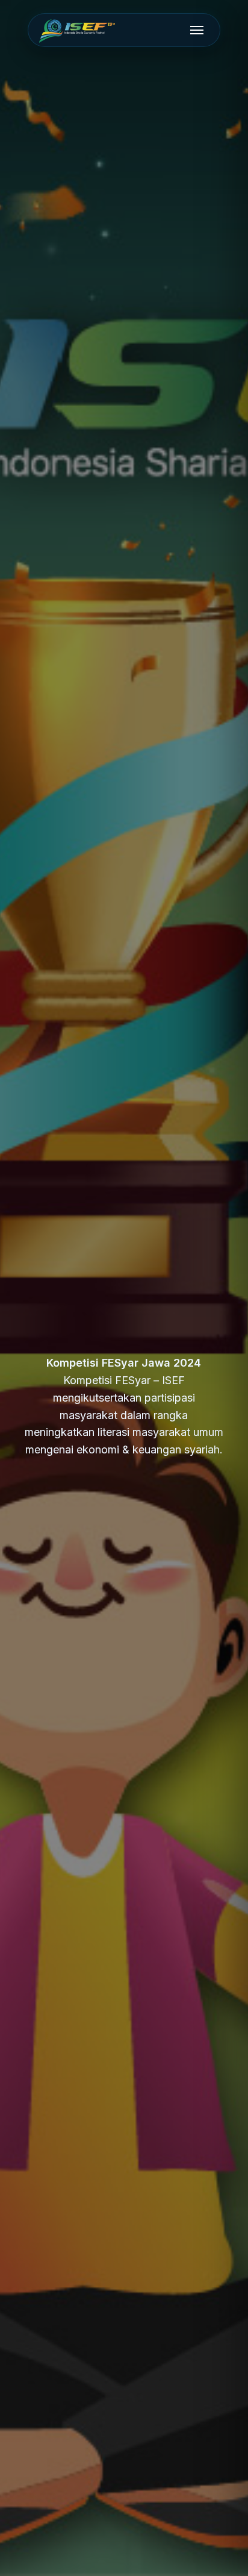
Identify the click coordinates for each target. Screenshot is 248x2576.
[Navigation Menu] (197, 30)
